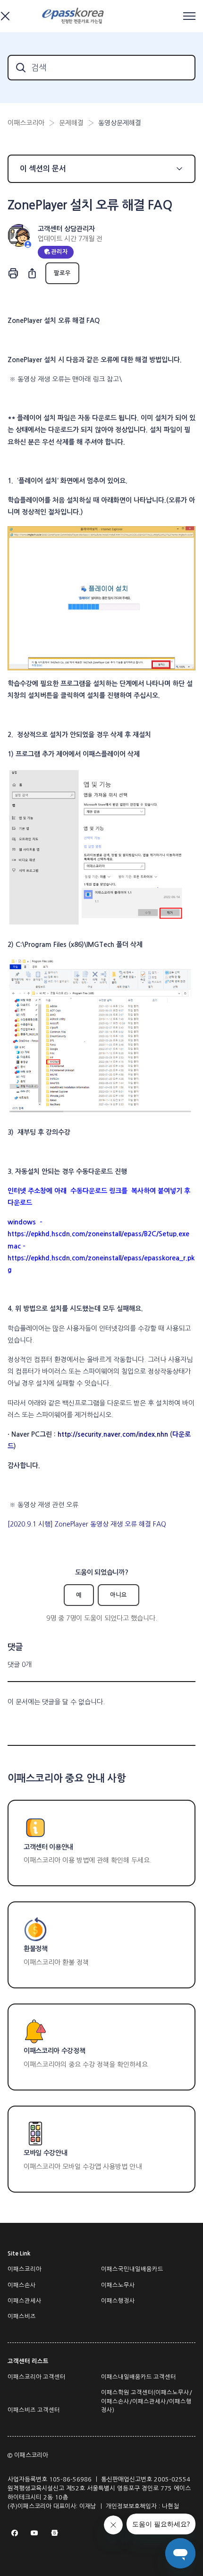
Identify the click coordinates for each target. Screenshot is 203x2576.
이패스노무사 (118, 2285)
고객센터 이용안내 (48, 1847)
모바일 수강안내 (45, 2153)
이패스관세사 (25, 2301)
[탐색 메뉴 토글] (189, 16)
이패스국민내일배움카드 (132, 2269)
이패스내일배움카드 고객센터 (139, 2377)
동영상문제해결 (120, 123)
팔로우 (62, 273)
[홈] (74, 16)
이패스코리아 (26, 123)
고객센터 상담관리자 (66, 229)
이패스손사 (22, 2285)
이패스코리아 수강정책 (54, 2051)
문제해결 (71, 123)
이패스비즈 (22, 2316)
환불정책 (36, 1949)
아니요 (118, 1595)
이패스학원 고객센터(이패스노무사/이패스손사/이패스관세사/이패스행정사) (147, 2401)
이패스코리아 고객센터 (37, 2377)
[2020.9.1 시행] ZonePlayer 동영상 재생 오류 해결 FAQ (87, 1524)
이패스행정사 (118, 2301)
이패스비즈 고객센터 (34, 2410)
